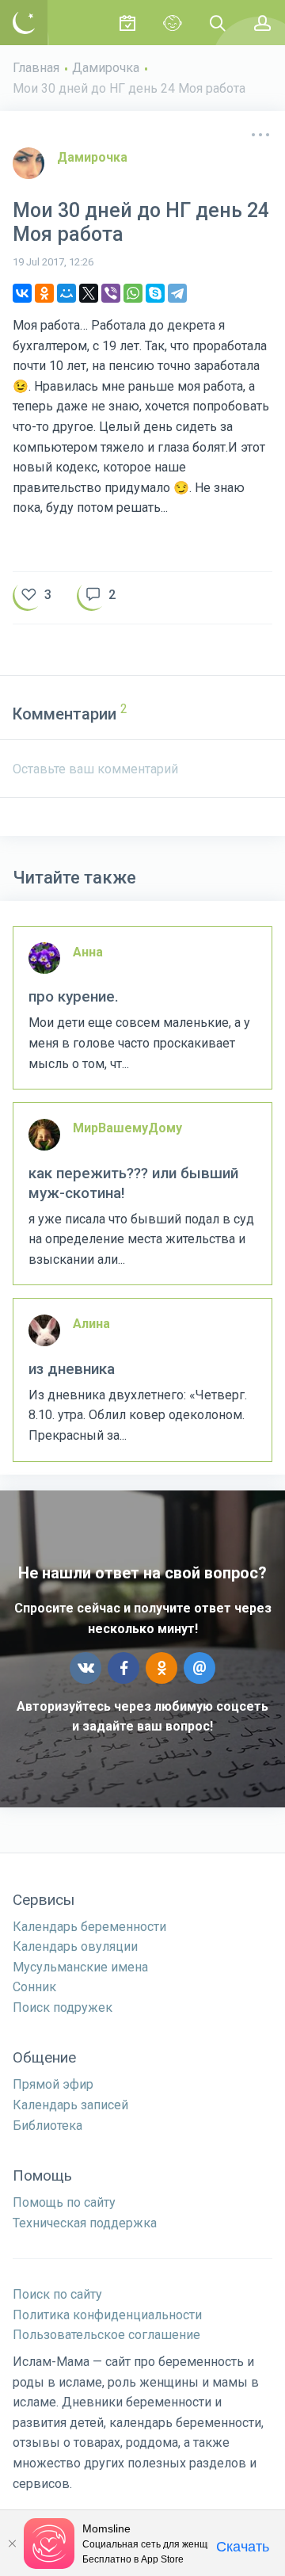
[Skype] (155, 293)
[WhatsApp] (133, 293)
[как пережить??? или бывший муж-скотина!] (142, 1194)
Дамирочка (106, 68)
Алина (91, 1324)
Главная (36, 68)
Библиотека (47, 2126)
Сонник (34, 1987)
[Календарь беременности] (127, 23)
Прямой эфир (53, 2084)
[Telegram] (177, 293)
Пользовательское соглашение (106, 2335)
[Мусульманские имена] (172, 23)
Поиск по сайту (57, 2294)
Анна (88, 952)
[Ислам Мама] (24, 23)
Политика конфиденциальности (107, 2315)
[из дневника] (142, 1380)
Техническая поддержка (85, 2223)
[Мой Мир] (66, 293)
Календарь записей (70, 2105)
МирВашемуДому (127, 1128)
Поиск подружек (63, 2007)
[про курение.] (142, 1008)
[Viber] (111, 293)
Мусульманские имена (80, 1967)
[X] (89, 293)
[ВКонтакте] (22, 293)
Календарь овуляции (75, 1946)
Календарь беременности (89, 1927)
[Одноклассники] (44, 293)
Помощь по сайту (64, 2202)
